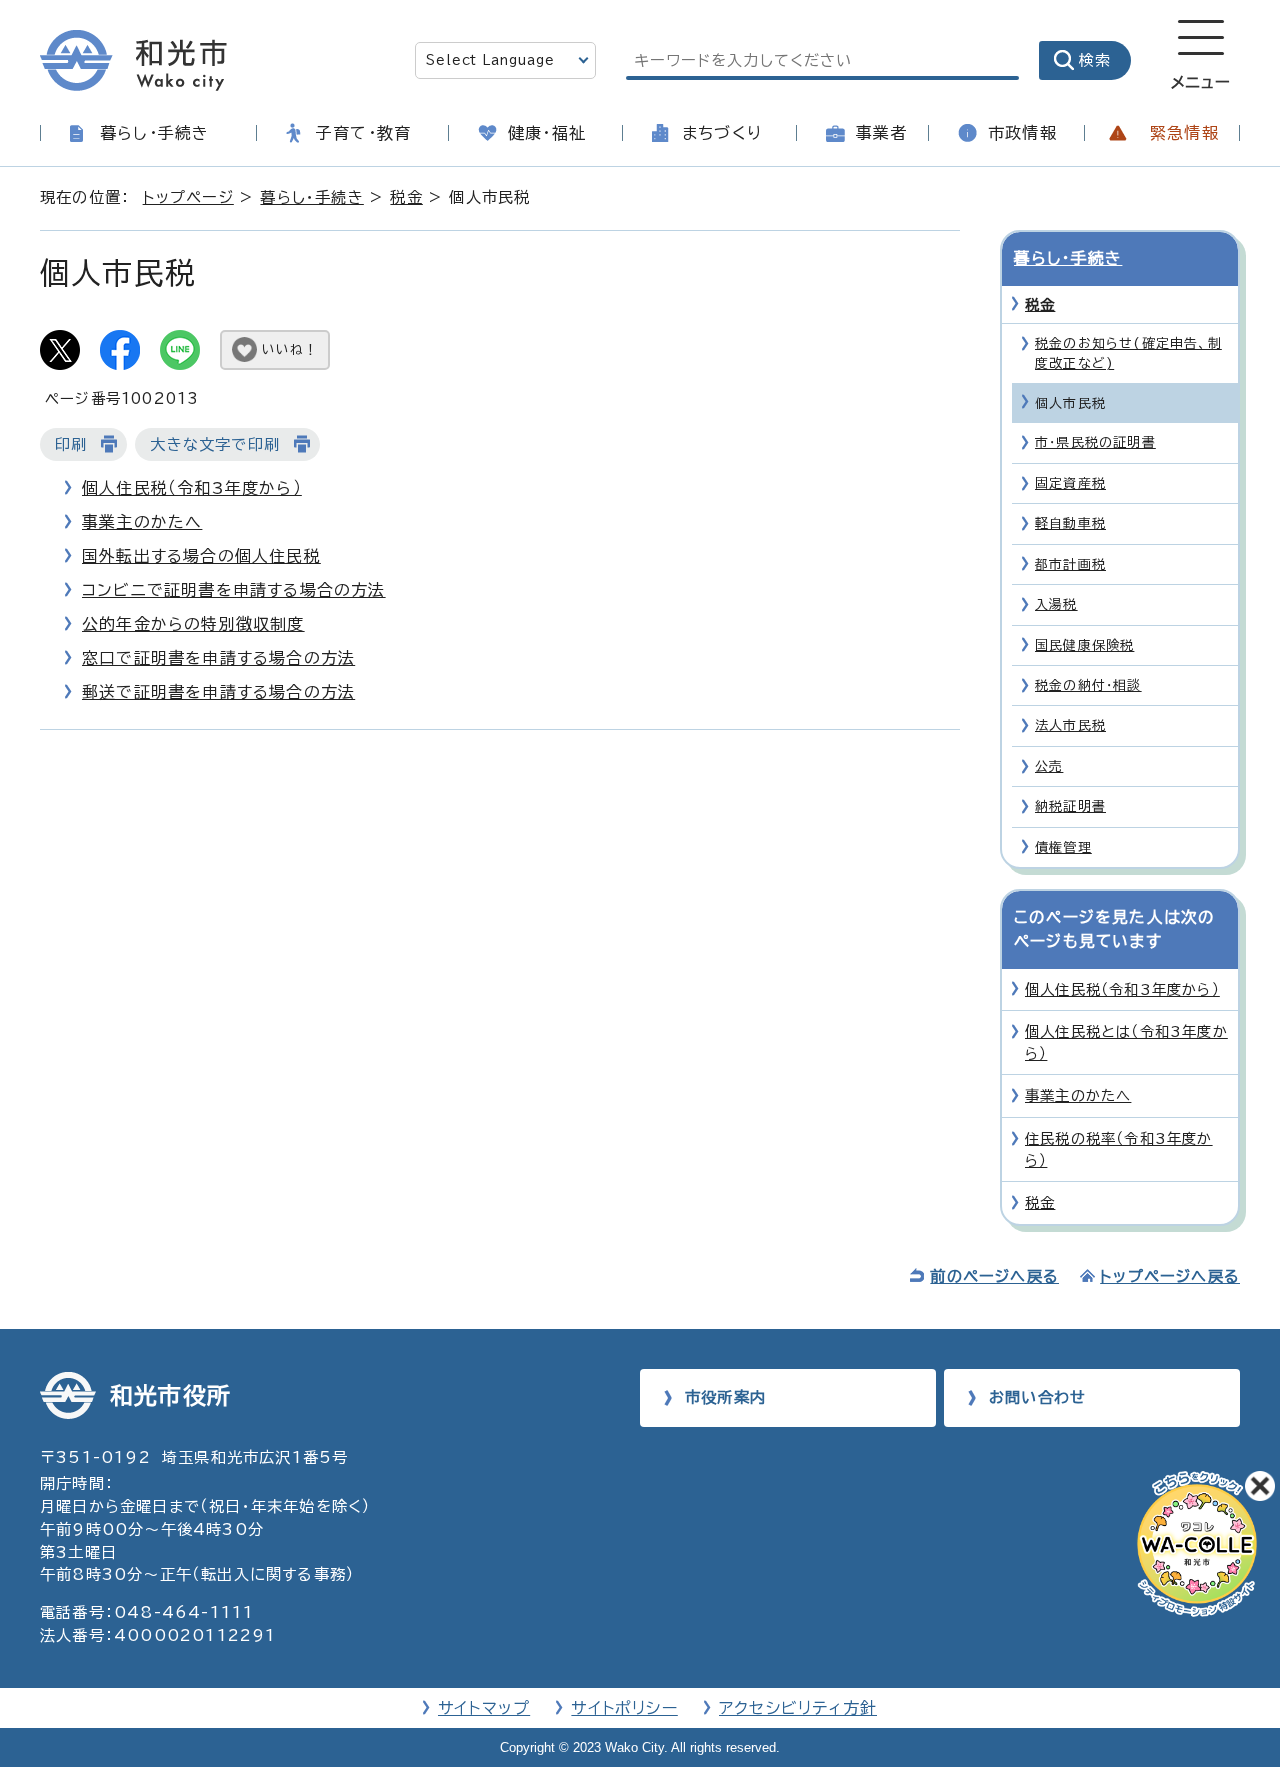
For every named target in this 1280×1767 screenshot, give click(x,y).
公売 (1049, 766)
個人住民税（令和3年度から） (192, 488)
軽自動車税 (1070, 523)
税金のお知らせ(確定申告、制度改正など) (1128, 353)
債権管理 (1063, 847)
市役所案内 (725, 1397)
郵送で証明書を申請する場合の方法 (218, 692)
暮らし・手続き (154, 133)
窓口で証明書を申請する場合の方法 (218, 658)
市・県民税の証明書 (1095, 442)
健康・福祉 (547, 133)
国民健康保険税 (1084, 645)
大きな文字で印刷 (215, 444)
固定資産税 (1070, 483)
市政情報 (1022, 133)
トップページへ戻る (1170, 1276)
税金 (406, 197)
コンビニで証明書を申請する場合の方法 (234, 590)
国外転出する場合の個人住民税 (201, 556)
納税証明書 (1070, 806)
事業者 (882, 133)
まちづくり (722, 133)
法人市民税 (1070, 725)
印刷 (71, 444)
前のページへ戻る (994, 1276)
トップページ (188, 197)
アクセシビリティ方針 (798, 1708)
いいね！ (290, 349)
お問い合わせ (1037, 1397)
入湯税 (1056, 604)
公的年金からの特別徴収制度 (193, 624)
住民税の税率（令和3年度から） (1119, 1149)
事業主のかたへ (142, 522)
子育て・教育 (363, 133)
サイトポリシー (624, 1708)
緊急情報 (1184, 133)
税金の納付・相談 (1088, 685)
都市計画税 (1070, 564)
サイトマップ (484, 1708)
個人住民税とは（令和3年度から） (1126, 1042)
